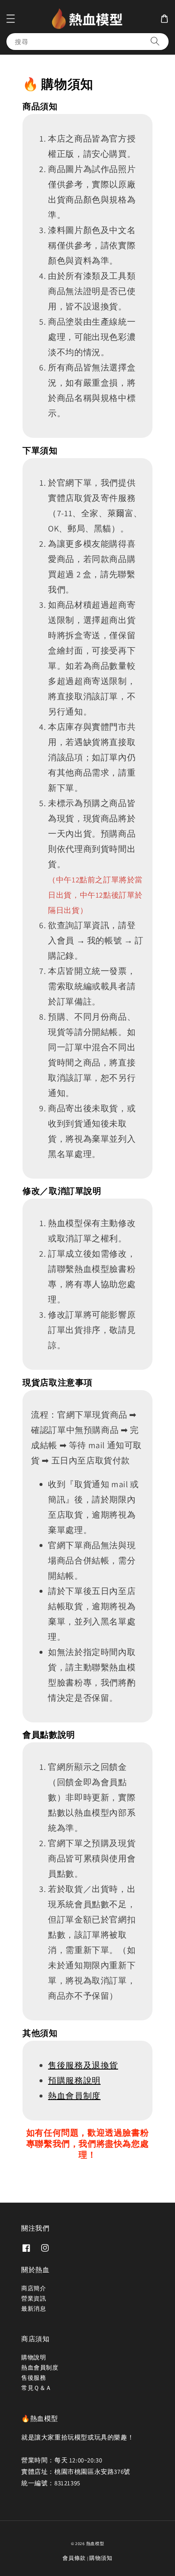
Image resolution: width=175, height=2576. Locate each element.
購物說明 (34, 2357)
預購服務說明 (74, 2081)
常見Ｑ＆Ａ (37, 2388)
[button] (11, 19)
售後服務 (34, 2378)
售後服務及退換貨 (83, 2065)
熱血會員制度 (74, 2096)
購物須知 (101, 2558)
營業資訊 (34, 2298)
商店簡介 (34, 2288)
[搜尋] (155, 41)
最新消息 (34, 2309)
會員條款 (74, 2558)
